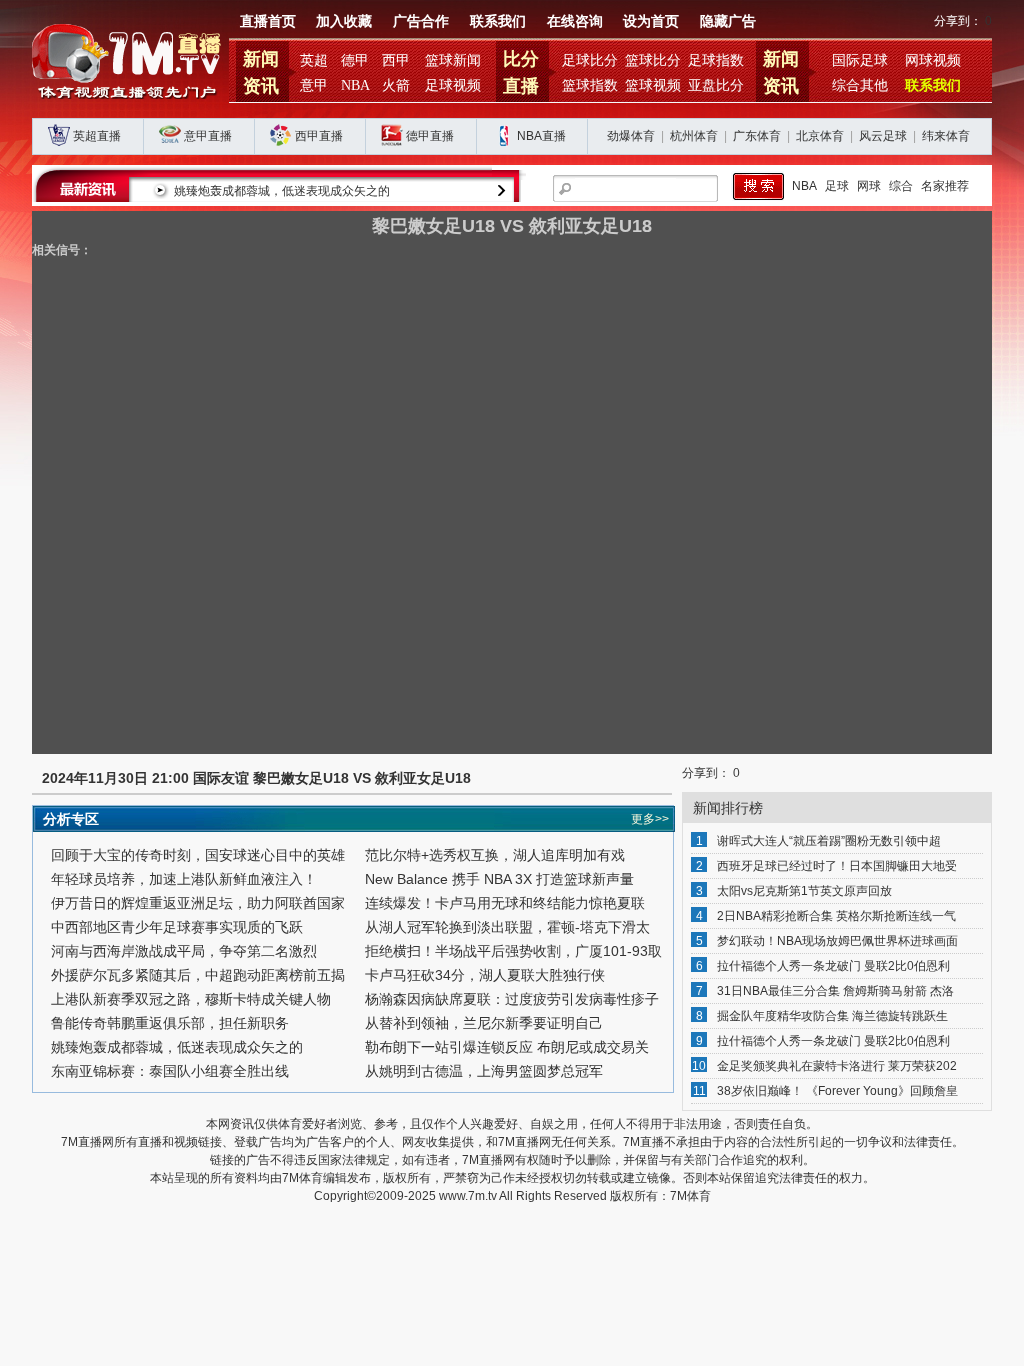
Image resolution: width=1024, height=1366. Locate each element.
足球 (837, 186)
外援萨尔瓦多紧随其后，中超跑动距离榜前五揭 (198, 975)
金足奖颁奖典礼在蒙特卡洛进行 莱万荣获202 (837, 1066)
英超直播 (97, 136)
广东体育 (757, 136)
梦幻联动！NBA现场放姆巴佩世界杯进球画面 (837, 941)
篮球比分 (653, 60)
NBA (355, 85)
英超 (314, 60)
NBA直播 (541, 136)
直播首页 (268, 21)
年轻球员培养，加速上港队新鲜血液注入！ (184, 879)
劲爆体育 (631, 136)
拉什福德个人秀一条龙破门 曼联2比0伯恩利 (833, 966)
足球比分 (590, 60)
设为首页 (651, 21)
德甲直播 (430, 136)
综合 (901, 186)
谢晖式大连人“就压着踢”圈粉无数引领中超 (829, 841)
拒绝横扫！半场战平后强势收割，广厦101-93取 (513, 951)
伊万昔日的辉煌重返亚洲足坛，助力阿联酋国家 (198, 903)
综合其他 (860, 85)
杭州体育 (694, 136)
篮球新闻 (453, 60)
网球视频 (933, 60)
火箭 (396, 85)
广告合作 (421, 21)
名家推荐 (945, 186)
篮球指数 (590, 85)
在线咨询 (575, 21)
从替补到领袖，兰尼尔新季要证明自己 (484, 1023)
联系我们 (498, 21)
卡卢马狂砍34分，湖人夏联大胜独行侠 (485, 975)
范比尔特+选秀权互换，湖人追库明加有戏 (495, 855)
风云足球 (883, 136)
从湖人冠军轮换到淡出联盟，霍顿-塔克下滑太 (507, 927)
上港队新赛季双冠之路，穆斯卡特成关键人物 (191, 999)
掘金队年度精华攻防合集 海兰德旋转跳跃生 (832, 1016)
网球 (869, 186)
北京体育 (820, 136)
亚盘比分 (716, 85)
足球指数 (716, 60)
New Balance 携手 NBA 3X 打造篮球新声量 (499, 879)
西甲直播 (319, 136)
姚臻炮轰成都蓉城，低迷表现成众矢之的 (282, 191)
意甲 (314, 85)
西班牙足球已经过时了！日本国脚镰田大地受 (837, 866)
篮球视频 (653, 85)
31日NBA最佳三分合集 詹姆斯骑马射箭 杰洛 (835, 991)
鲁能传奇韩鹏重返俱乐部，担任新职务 (170, 1023)
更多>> (650, 819)
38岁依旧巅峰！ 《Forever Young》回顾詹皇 (837, 1091)
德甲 (355, 60)
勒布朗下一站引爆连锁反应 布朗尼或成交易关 (507, 1047)
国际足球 (860, 60)
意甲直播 (208, 136)
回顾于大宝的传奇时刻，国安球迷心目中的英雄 (198, 855)
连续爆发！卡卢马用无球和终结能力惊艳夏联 (505, 903)
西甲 (396, 60)
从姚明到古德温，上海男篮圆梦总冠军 (484, 1071)
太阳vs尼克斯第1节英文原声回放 (804, 891)
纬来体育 (946, 136)
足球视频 (453, 85)
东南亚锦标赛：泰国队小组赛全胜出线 (170, 1071)
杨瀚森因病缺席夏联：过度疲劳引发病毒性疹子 (512, 999)
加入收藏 (344, 21)
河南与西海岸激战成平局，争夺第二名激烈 (184, 951)
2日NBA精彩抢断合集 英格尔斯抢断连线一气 (836, 916)
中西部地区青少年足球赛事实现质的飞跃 (177, 927)
